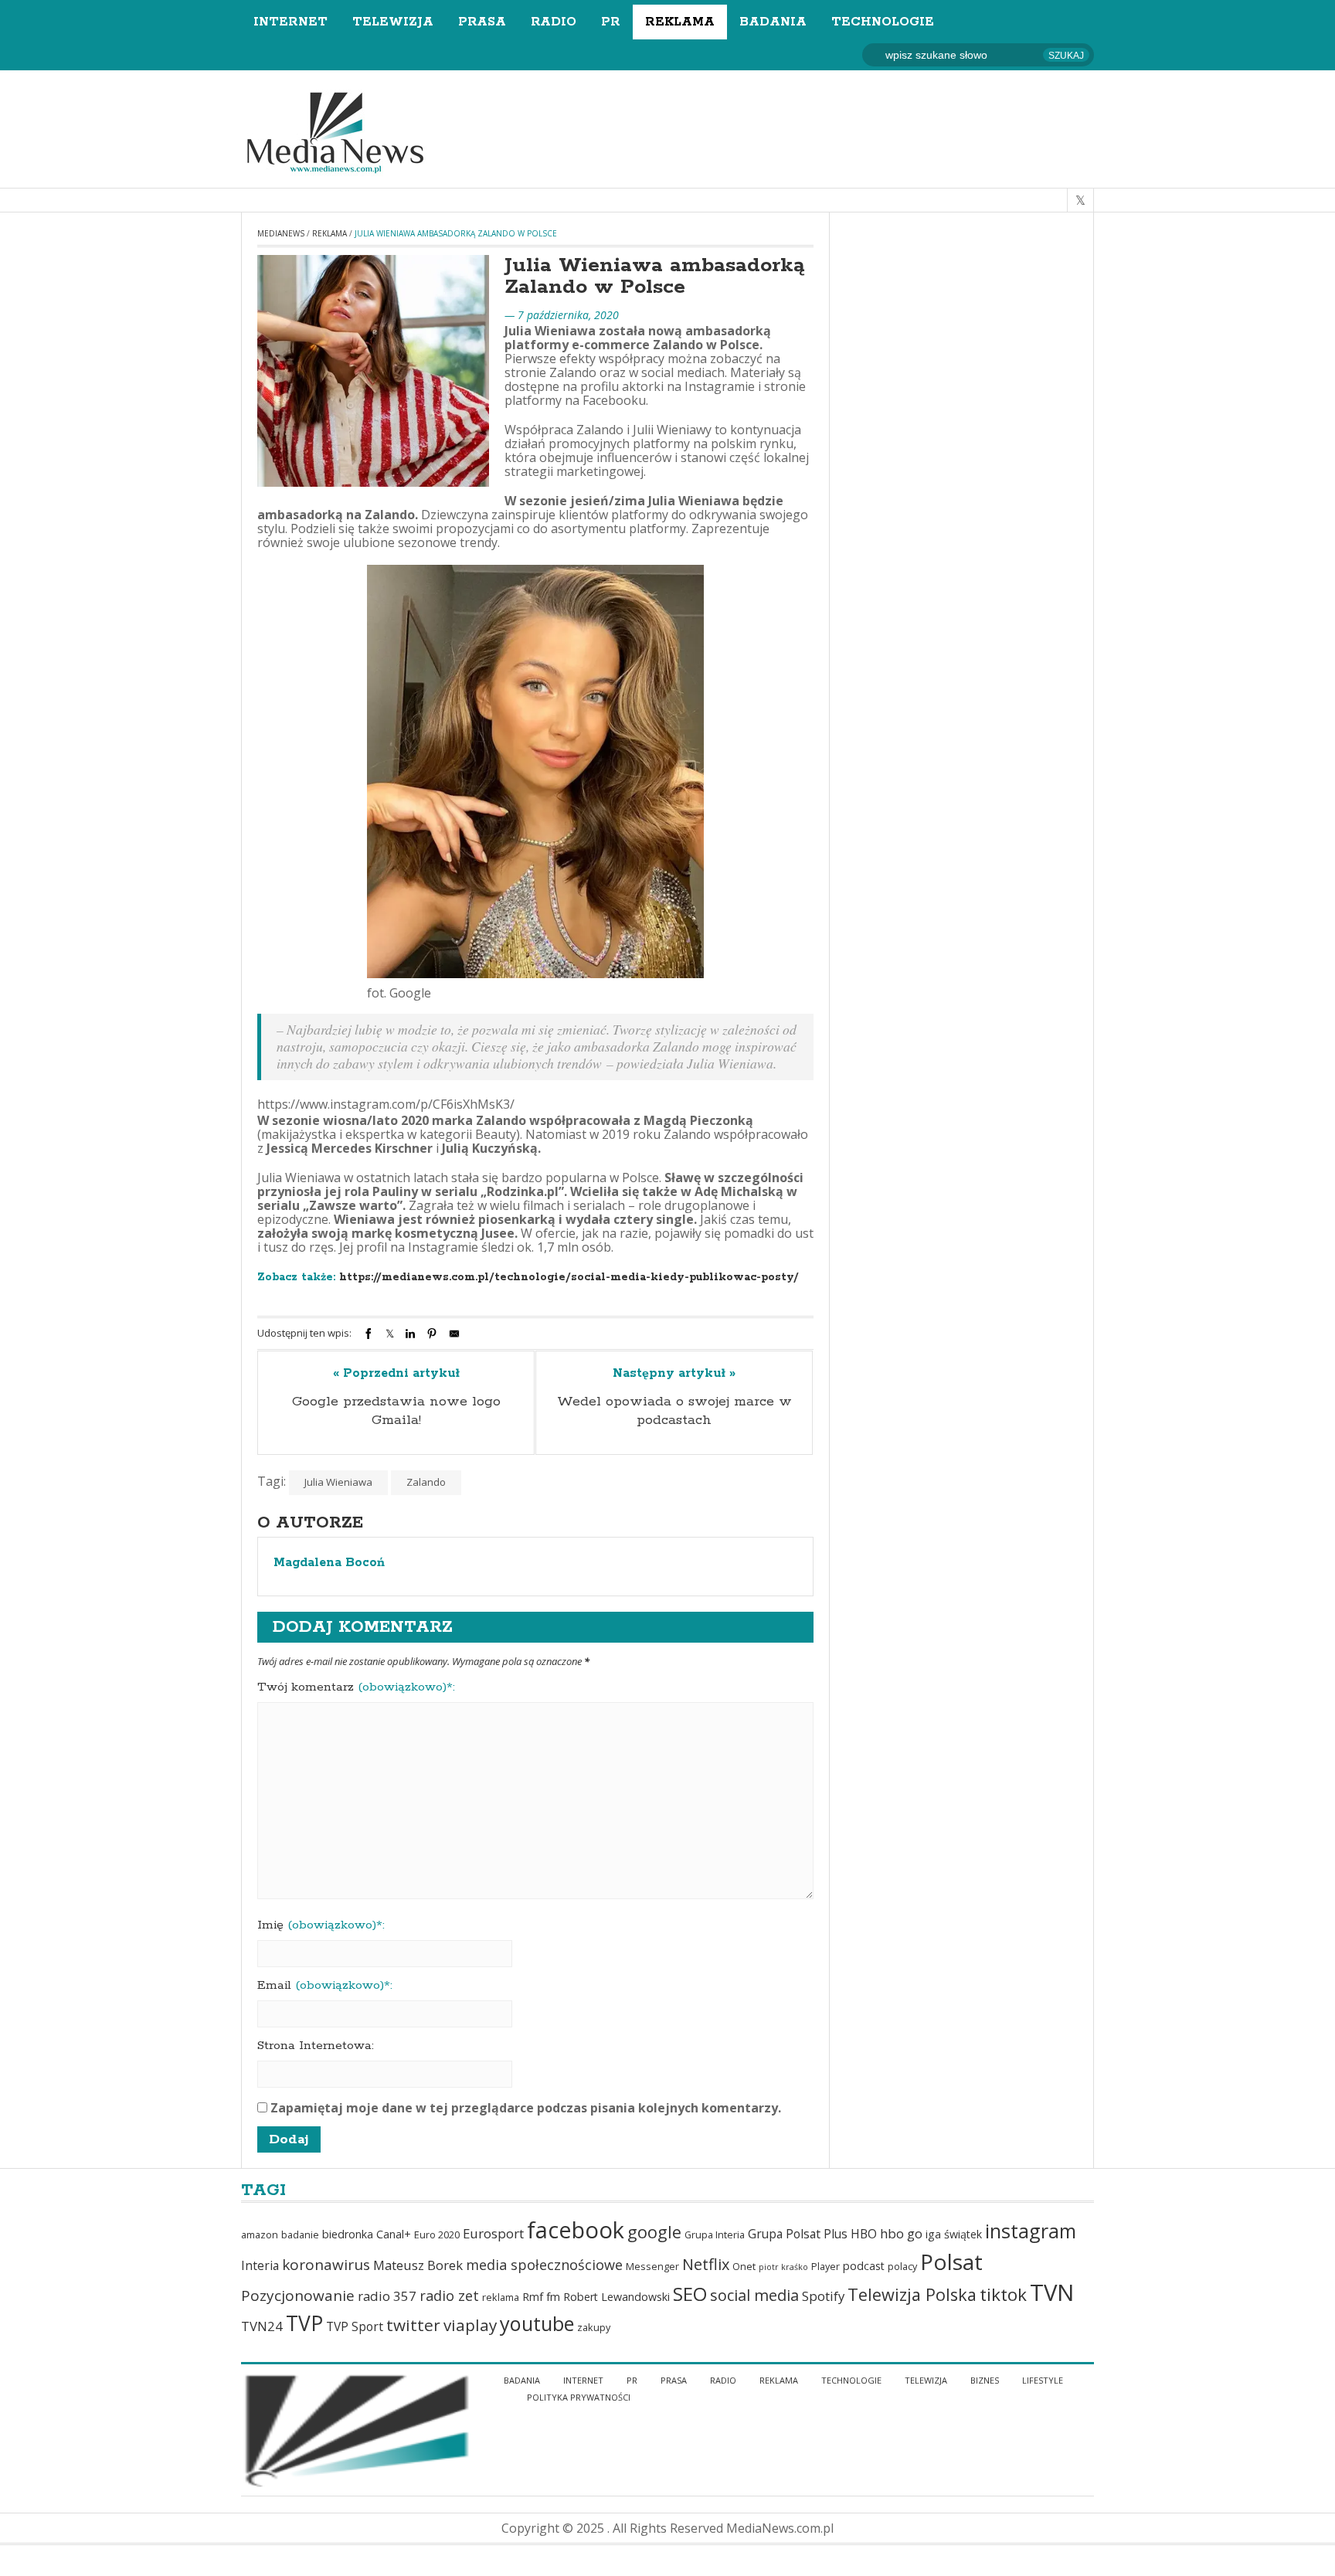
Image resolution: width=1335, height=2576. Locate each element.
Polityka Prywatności (579, 2397)
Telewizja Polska (912, 2294)
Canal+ (394, 2234)
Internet (290, 22)
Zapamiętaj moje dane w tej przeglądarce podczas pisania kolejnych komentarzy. (526, 2108)
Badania (773, 22)
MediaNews (281, 233)
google (654, 2232)
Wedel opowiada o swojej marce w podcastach (674, 1411)
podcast (864, 2266)
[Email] (454, 1334)
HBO (864, 2234)
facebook (576, 2230)
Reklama (680, 22)
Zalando (426, 1482)
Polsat (951, 2262)
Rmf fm (541, 2297)
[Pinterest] (432, 1334)
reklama (501, 2297)
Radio (554, 22)
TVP (304, 2323)
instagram (1031, 2231)
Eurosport (493, 2233)
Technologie (883, 22)
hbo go (901, 2233)
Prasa (482, 22)
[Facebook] (369, 1334)
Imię (321, 1925)
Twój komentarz (356, 1687)
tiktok (1003, 2294)
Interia (260, 2265)
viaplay (470, 2325)
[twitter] (1080, 200)
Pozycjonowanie (298, 2296)
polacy (902, 2267)
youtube (537, 2323)
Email (325, 1986)
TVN (1052, 2292)
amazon (260, 2235)
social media (754, 2295)
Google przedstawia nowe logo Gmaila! (396, 1411)
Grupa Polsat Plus (798, 2234)
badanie (300, 2235)
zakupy (594, 2328)
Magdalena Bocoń (329, 1563)
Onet (744, 2267)
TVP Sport (355, 2326)
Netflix (706, 2264)
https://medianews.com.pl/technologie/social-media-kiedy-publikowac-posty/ (569, 1277)
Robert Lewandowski (617, 2297)
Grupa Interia (715, 2235)
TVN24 (262, 2326)
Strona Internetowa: (316, 2046)
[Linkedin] (410, 1334)
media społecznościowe (544, 2265)
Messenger (652, 2267)
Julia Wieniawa (338, 1482)
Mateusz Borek (418, 2265)
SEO (690, 2294)
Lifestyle (1043, 2380)
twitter (413, 2325)
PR (611, 22)
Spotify (823, 2296)
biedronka (348, 2234)
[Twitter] (390, 1334)
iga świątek (954, 2234)
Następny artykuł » (674, 1374)
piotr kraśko (783, 2267)
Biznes (985, 2380)
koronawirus (326, 2265)
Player (825, 2267)
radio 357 (387, 2296)
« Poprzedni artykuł (396, 1374)
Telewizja (393, 22)
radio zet (449, 2296)
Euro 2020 (437, 2235)
